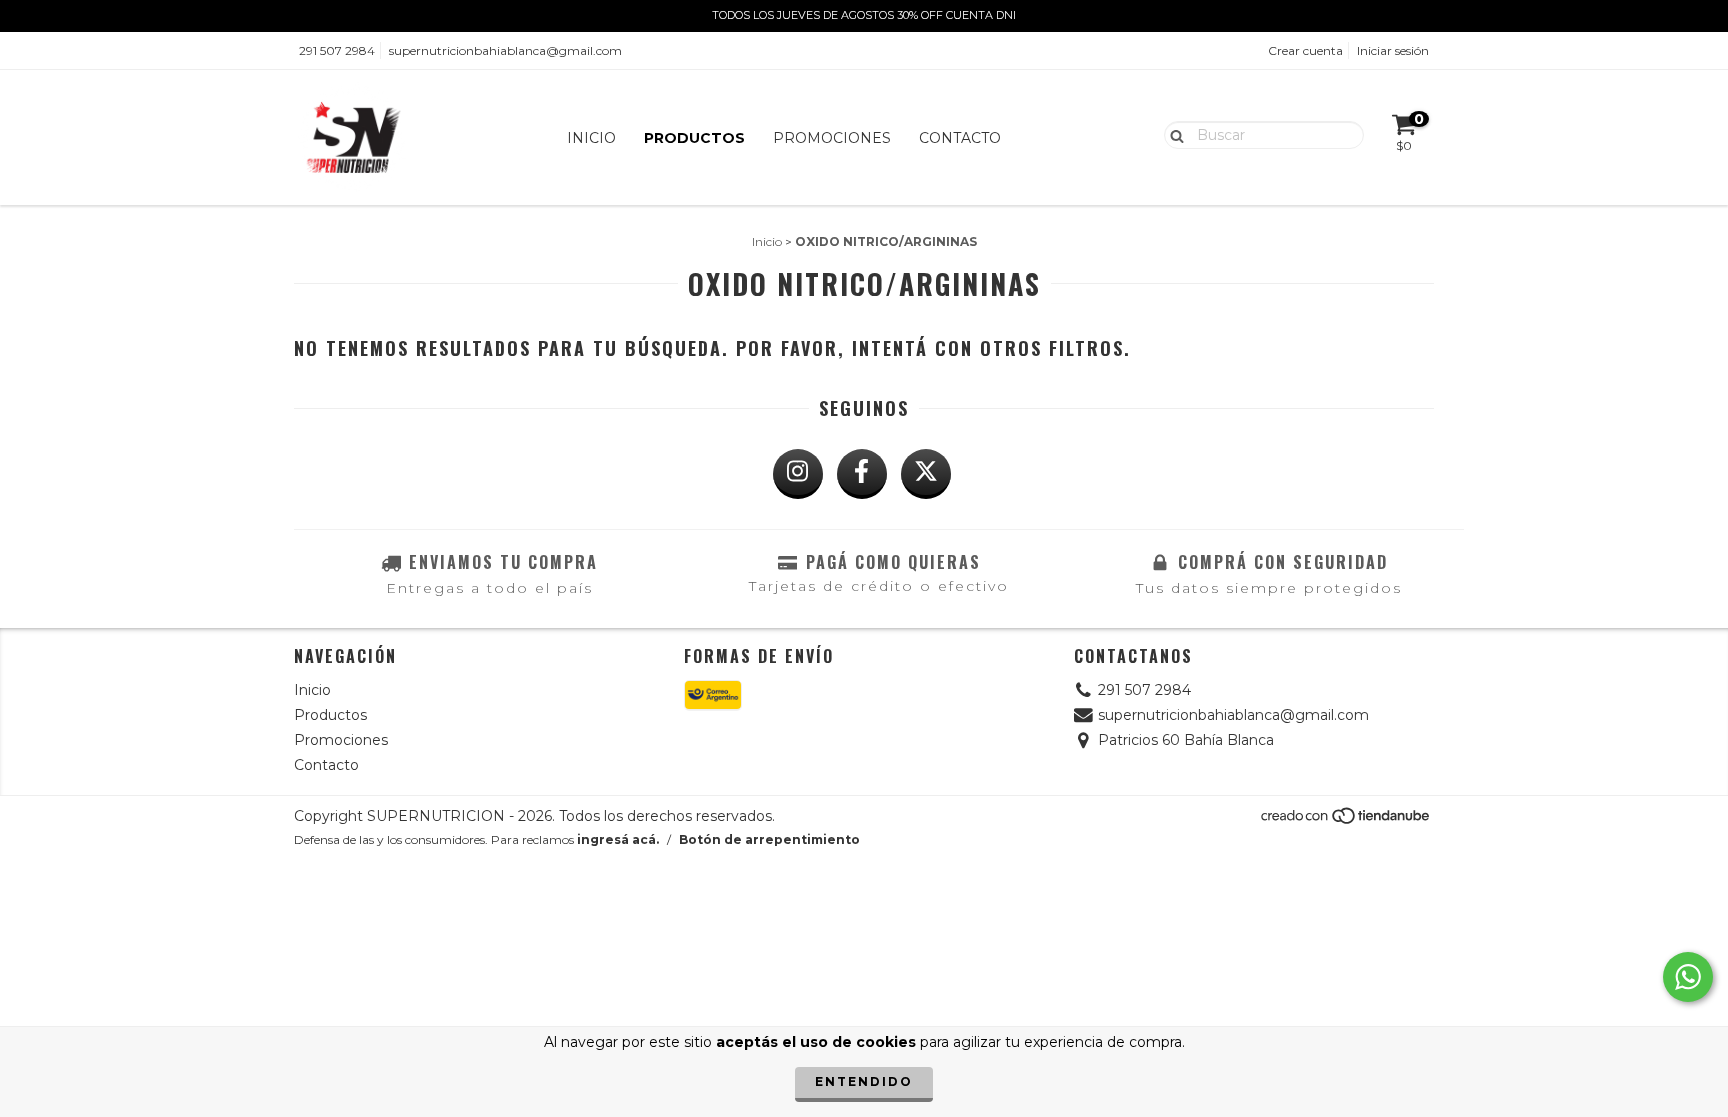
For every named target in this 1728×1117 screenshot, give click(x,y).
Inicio (591, 138)
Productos (694, 138)
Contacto (960, 138)
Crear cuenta (1305, 50)
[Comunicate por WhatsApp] (1688, 977)
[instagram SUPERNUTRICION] (798, 474)
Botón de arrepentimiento (769, 839)
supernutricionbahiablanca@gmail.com (505, 50)
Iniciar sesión (1393, 50)
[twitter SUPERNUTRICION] (926, 474)
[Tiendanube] (1346, 821)
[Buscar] (1172, 134)
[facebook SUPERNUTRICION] (862, 474)
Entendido (864, 1081)
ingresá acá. (618, 839)
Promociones (832, 138)
